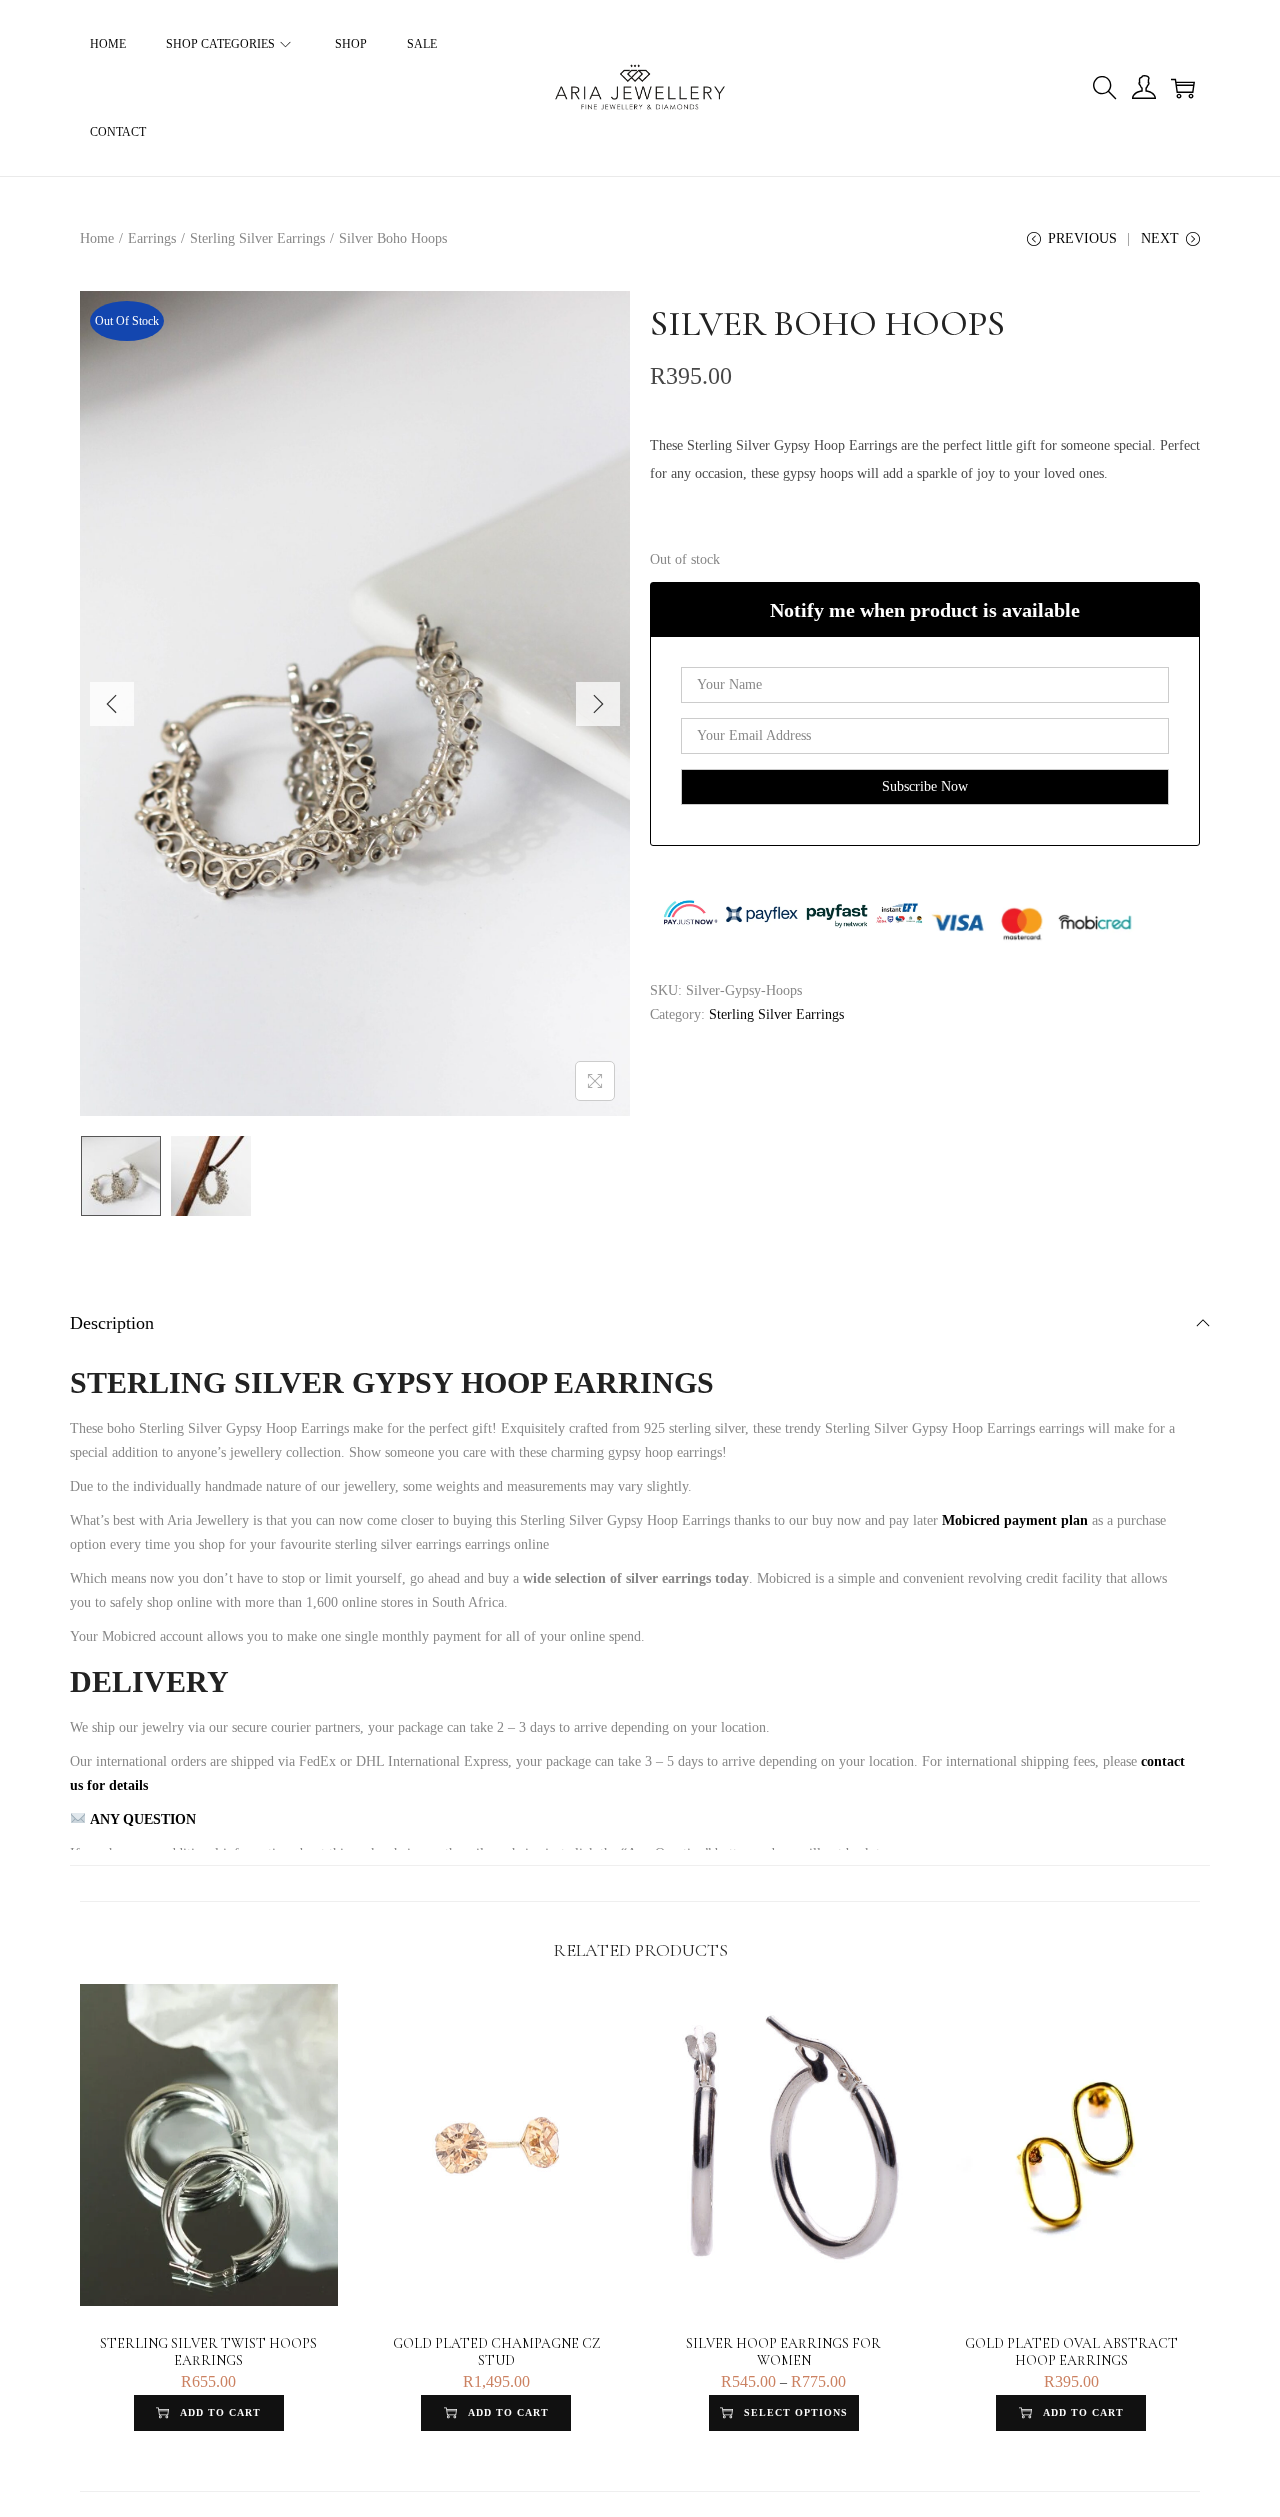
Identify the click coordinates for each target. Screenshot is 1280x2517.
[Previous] (112, 704)
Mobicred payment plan (1015, 1520)
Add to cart (220, 2412)
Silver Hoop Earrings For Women (783, 2352)
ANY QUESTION (141, 1819)
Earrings (152, 238)
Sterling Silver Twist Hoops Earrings (208, 2352)
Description (112, 1323)
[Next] (598, 704)
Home (97, 238)
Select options (796, 2412)
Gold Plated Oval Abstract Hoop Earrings (1071, 2352)
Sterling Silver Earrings (257, 238)
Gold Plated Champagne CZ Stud (496, 2352)
